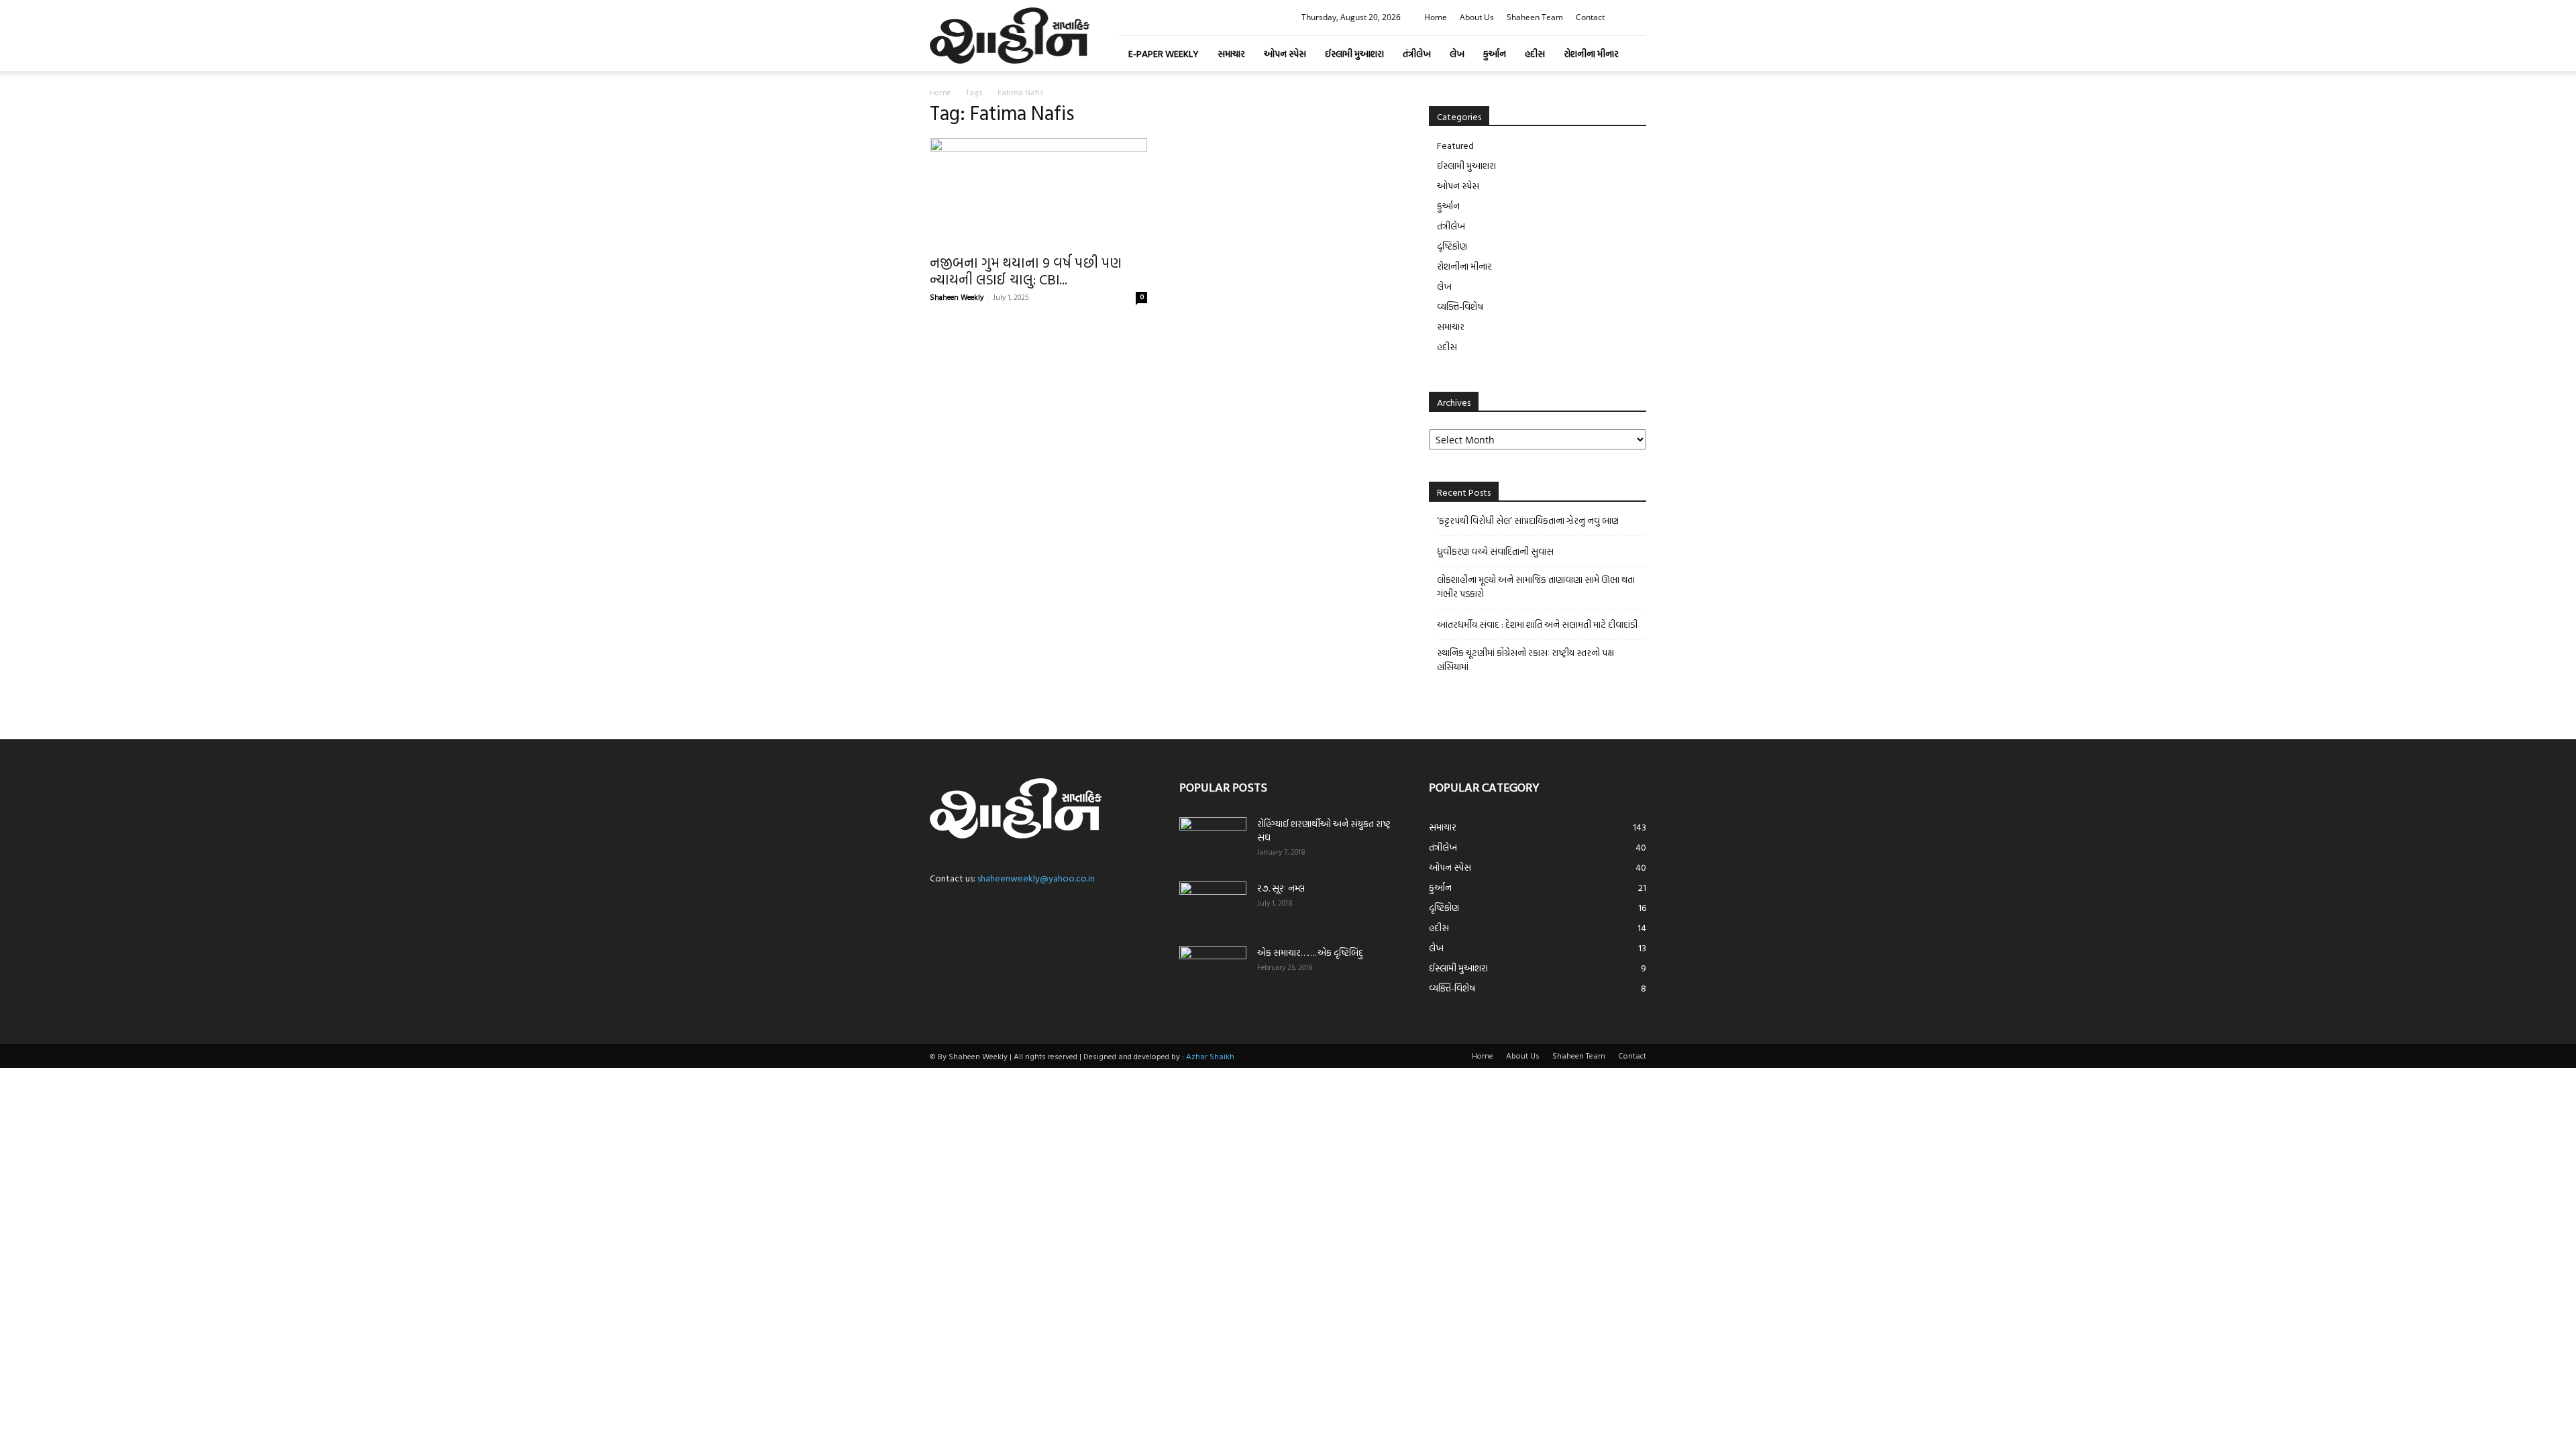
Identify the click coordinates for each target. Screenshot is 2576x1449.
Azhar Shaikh (1210, 1056)
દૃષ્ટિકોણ (1452, 246)
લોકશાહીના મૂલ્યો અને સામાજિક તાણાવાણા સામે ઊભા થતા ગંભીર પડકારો (1536, 586)
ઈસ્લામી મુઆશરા (1354, 53)
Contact (1590, 17)
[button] (1636, 17)
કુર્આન (1495, 53)
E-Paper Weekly (1164, 53)
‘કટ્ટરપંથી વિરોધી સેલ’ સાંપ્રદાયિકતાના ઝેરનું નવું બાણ (1528, 520)
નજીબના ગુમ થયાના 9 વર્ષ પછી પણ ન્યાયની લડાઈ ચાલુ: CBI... (1026, 271)
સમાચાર (1231, 53)
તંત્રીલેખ (1417, 53)
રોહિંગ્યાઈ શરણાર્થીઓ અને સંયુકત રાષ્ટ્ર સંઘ (1324, 830)
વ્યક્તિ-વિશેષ (1460, 306)
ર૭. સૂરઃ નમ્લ (1281, 888)
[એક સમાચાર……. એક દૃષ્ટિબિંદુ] (1213, 969)
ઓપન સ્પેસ (1285, 53)
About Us (1477, 17)
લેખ (1457, 53)
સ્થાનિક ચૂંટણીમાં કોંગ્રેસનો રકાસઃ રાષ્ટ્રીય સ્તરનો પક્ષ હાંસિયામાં (1525, 659)
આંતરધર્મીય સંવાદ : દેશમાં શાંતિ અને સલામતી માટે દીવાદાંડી (1537, 624)
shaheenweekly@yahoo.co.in (1036, 878)
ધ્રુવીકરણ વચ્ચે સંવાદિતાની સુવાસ (1495, 551)
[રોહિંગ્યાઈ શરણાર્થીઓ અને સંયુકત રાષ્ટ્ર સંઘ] (1213, 841)
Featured (1455, 145)
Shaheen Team (1535, 17)
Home (1436, 17)
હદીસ (1535, 53)
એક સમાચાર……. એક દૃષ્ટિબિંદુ (1310, 952)
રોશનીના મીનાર (1591, 53)
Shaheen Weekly (957, 297)
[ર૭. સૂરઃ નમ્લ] (1213, 905)
